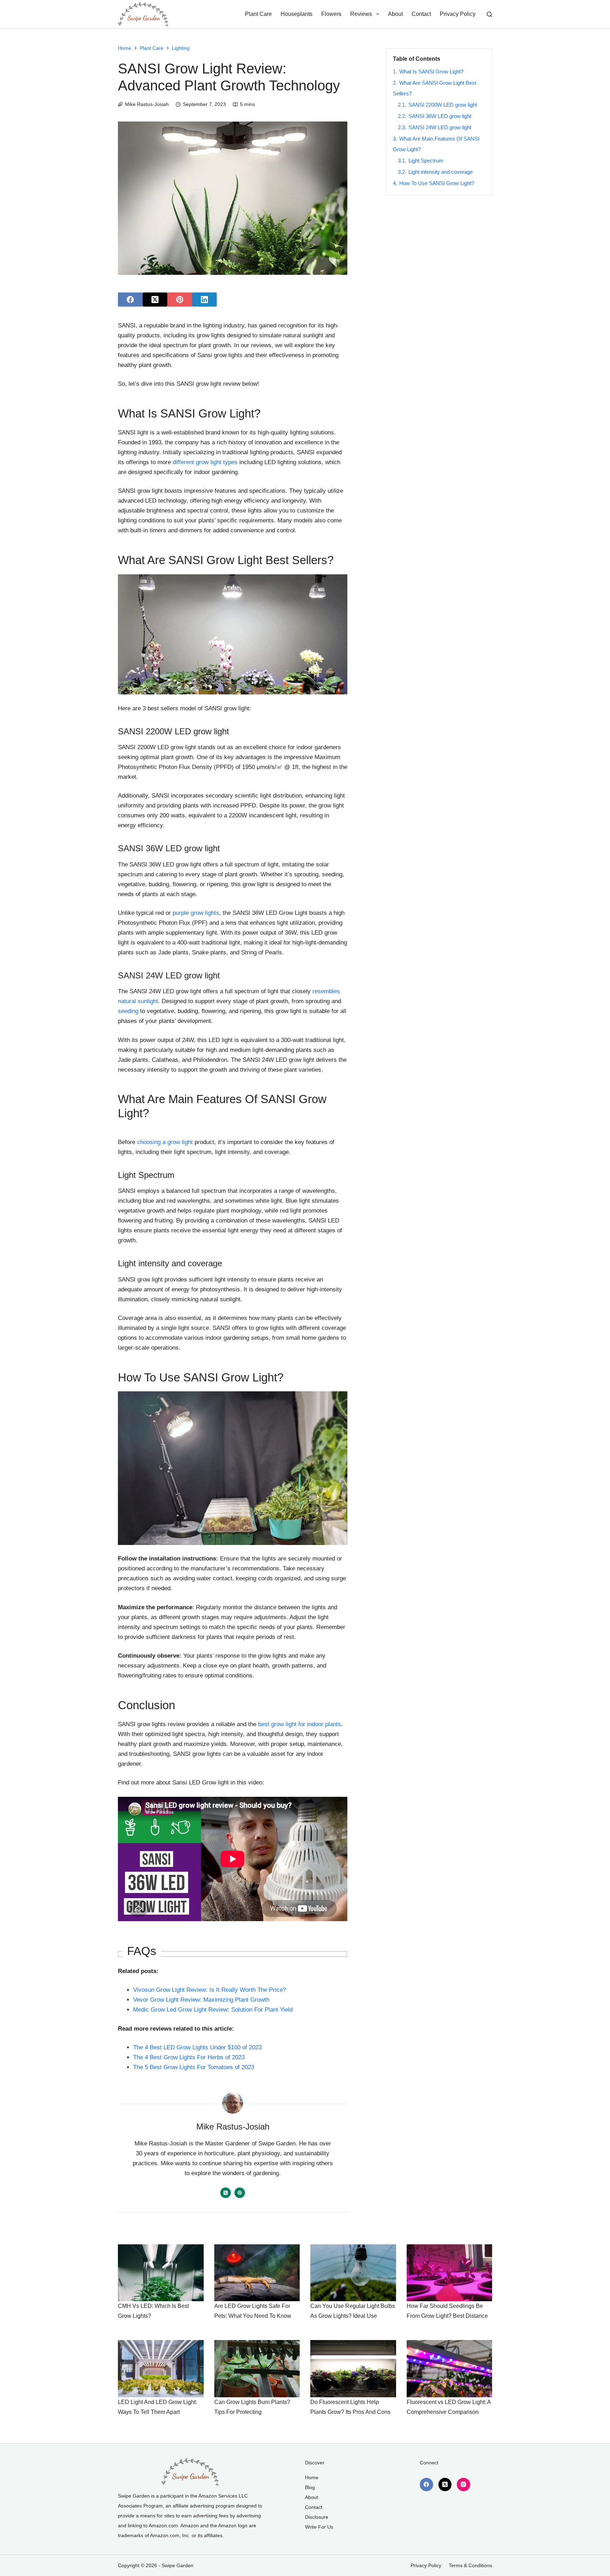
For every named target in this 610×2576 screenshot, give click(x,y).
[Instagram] (464, 2485)
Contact (421, 14)
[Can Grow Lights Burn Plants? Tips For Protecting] (257, 2369)
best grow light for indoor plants (300, 1724)
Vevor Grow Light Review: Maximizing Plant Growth (201, 2000)
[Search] (489, 14)
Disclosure (317, 2517)
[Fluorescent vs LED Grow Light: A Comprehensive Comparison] (450, 2369)
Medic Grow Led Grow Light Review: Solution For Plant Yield (213, 2010)
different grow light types (205, 462)
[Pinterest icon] (240, 2193)
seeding (128, 1011)
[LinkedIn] (204, 300)
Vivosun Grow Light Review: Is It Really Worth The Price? (210, 1990)
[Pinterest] (180, 300)
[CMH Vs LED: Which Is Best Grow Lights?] (161, 2273)
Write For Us (319, 2527)
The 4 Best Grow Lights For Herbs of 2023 (189, 2057)
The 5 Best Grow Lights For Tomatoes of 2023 (194, 2067)
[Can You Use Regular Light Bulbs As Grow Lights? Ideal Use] (353, 2273)
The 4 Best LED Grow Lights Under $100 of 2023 (197, 2047)
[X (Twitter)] (155, 300)
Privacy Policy (458, 14)
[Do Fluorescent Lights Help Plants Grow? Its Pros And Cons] (353, 2369)
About (395, 14)
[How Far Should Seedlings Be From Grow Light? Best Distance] (450, 2273)
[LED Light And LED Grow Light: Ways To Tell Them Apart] (161, 2369)
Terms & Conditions (470, 2565)
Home (312, 2477)
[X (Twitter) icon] (226, 2193)
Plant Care (258, 14)
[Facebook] (130, 300)
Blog (310, 2487)
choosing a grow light (165, 1142)
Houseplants (297, 14)
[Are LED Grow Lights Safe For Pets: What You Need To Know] (257, 2273)
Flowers (331, 14)
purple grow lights (196, 913)
